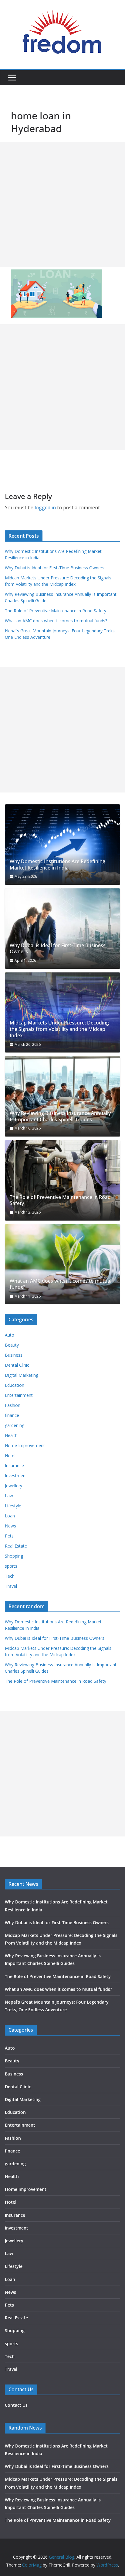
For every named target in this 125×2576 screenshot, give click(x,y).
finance (12, 1415)
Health (11, 1435)
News (10, 1526)
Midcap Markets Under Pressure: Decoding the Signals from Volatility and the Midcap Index (59, 1029)
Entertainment (19, 1395)
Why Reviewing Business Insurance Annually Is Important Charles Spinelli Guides (60, 1116)
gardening (15, 1425)
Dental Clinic (17, 1365)
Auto (10, 1335)
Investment (16, 1476)
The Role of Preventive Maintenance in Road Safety (56, 611)
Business (14, 1355)
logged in (45, 508)
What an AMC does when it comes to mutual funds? (56, 621)
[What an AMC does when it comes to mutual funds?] (62, 1264)
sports (11, 1566)
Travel (11, 1586)
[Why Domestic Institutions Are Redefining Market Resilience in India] (62, 845)
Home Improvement (25, 1445)
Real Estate (16, 1546)
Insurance (14, 1465)
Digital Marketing (22, 1375)
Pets (9, 1536)
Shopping (14, 1556)
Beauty (12, 1345)
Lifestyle (13, 1506)
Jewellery (14, 1486)
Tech (10, 1576)
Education (15, 1385)
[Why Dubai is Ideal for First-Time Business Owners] (62, 929)
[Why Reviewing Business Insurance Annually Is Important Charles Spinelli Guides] (62, 1096)
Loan (10, 1516)
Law (9, 1496)
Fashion (13, 1405)
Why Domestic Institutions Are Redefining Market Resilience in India (57, 865)
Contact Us (16, 2405)
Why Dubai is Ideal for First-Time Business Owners (55, 568)
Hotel (10, 1455)
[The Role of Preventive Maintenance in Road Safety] (62, 1180)
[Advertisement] (62, 205)
